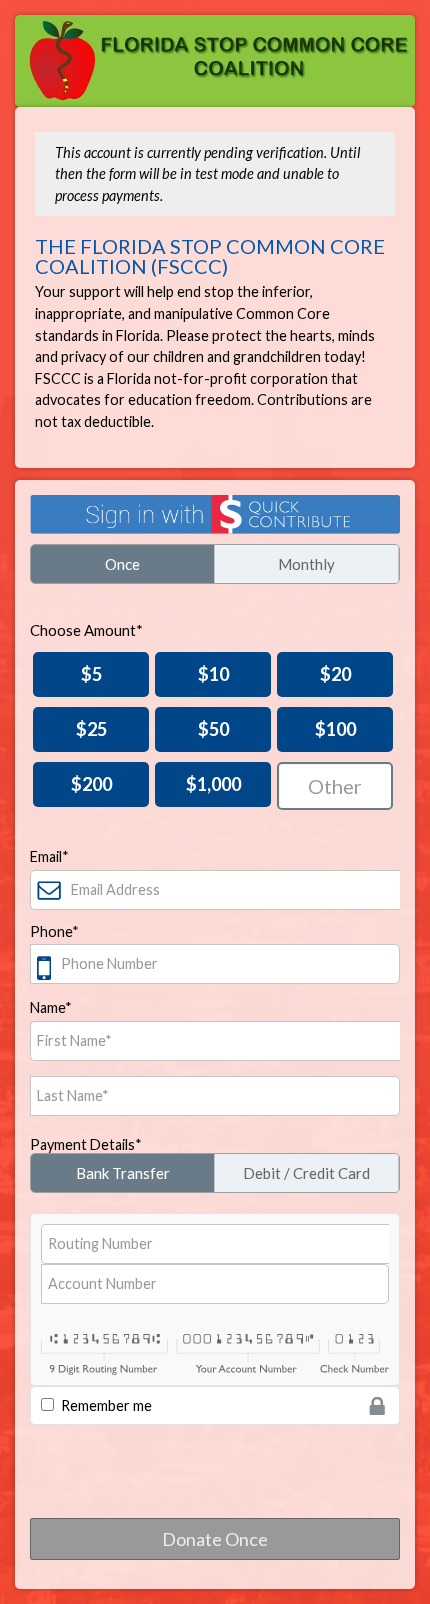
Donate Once (215, 1539)
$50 (213, 729)
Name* (51, 1007)
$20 (335, 674)
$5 (91, 674)
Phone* (54, 932)
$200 (91, 784)
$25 (91, 729)
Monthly (306, 564)
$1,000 (213, 784)
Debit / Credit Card (306, 1173)
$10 (213, 674)
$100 (335, 729)
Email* (49, 857)
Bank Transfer (123, 1173)
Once (122, 564)
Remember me (106, 1405)
